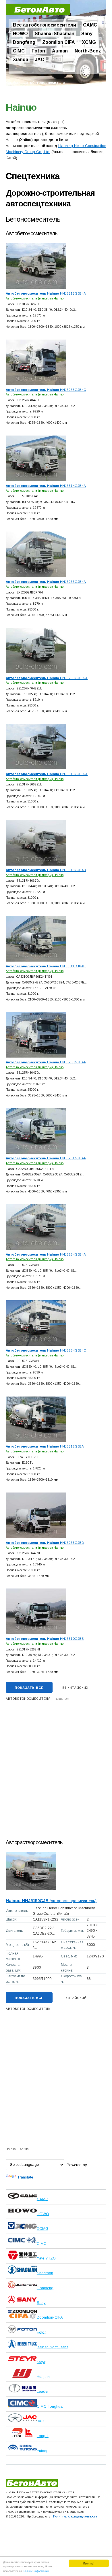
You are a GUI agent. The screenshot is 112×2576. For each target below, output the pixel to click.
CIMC (19, 51)
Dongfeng (24, 42)
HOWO (20, 34)
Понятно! (89, 2563)
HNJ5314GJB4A (46, 486)
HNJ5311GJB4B (46, 966)
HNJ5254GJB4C (46, 1350)
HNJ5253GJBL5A (47, 678)
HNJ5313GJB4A (46, 293)
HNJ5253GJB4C (46, 390)
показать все (29, 1688)
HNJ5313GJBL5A (47, 774)
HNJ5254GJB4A (46, 1254)
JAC (40, 60)
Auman (60, 51)
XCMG (89, 42)
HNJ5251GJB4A (46, 1158)
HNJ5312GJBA (45, 1446)
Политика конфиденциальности (75, 2516)
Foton (38, 51)
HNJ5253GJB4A (46, 1062)
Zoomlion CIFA (59, 42)
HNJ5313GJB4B (46, 870)
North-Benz (88, 51)
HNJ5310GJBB (45, 1638)
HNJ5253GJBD (45, 1543)
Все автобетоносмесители (45, 25)
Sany (87, 34)
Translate (25, 2177)
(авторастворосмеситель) (51, 1901)
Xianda (21, 60)
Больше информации (36, 2571)
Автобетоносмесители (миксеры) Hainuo (35, 298)
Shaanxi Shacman (55, 34)
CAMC (90, 25)
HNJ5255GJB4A (46, 582)
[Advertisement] (56, 1772)
